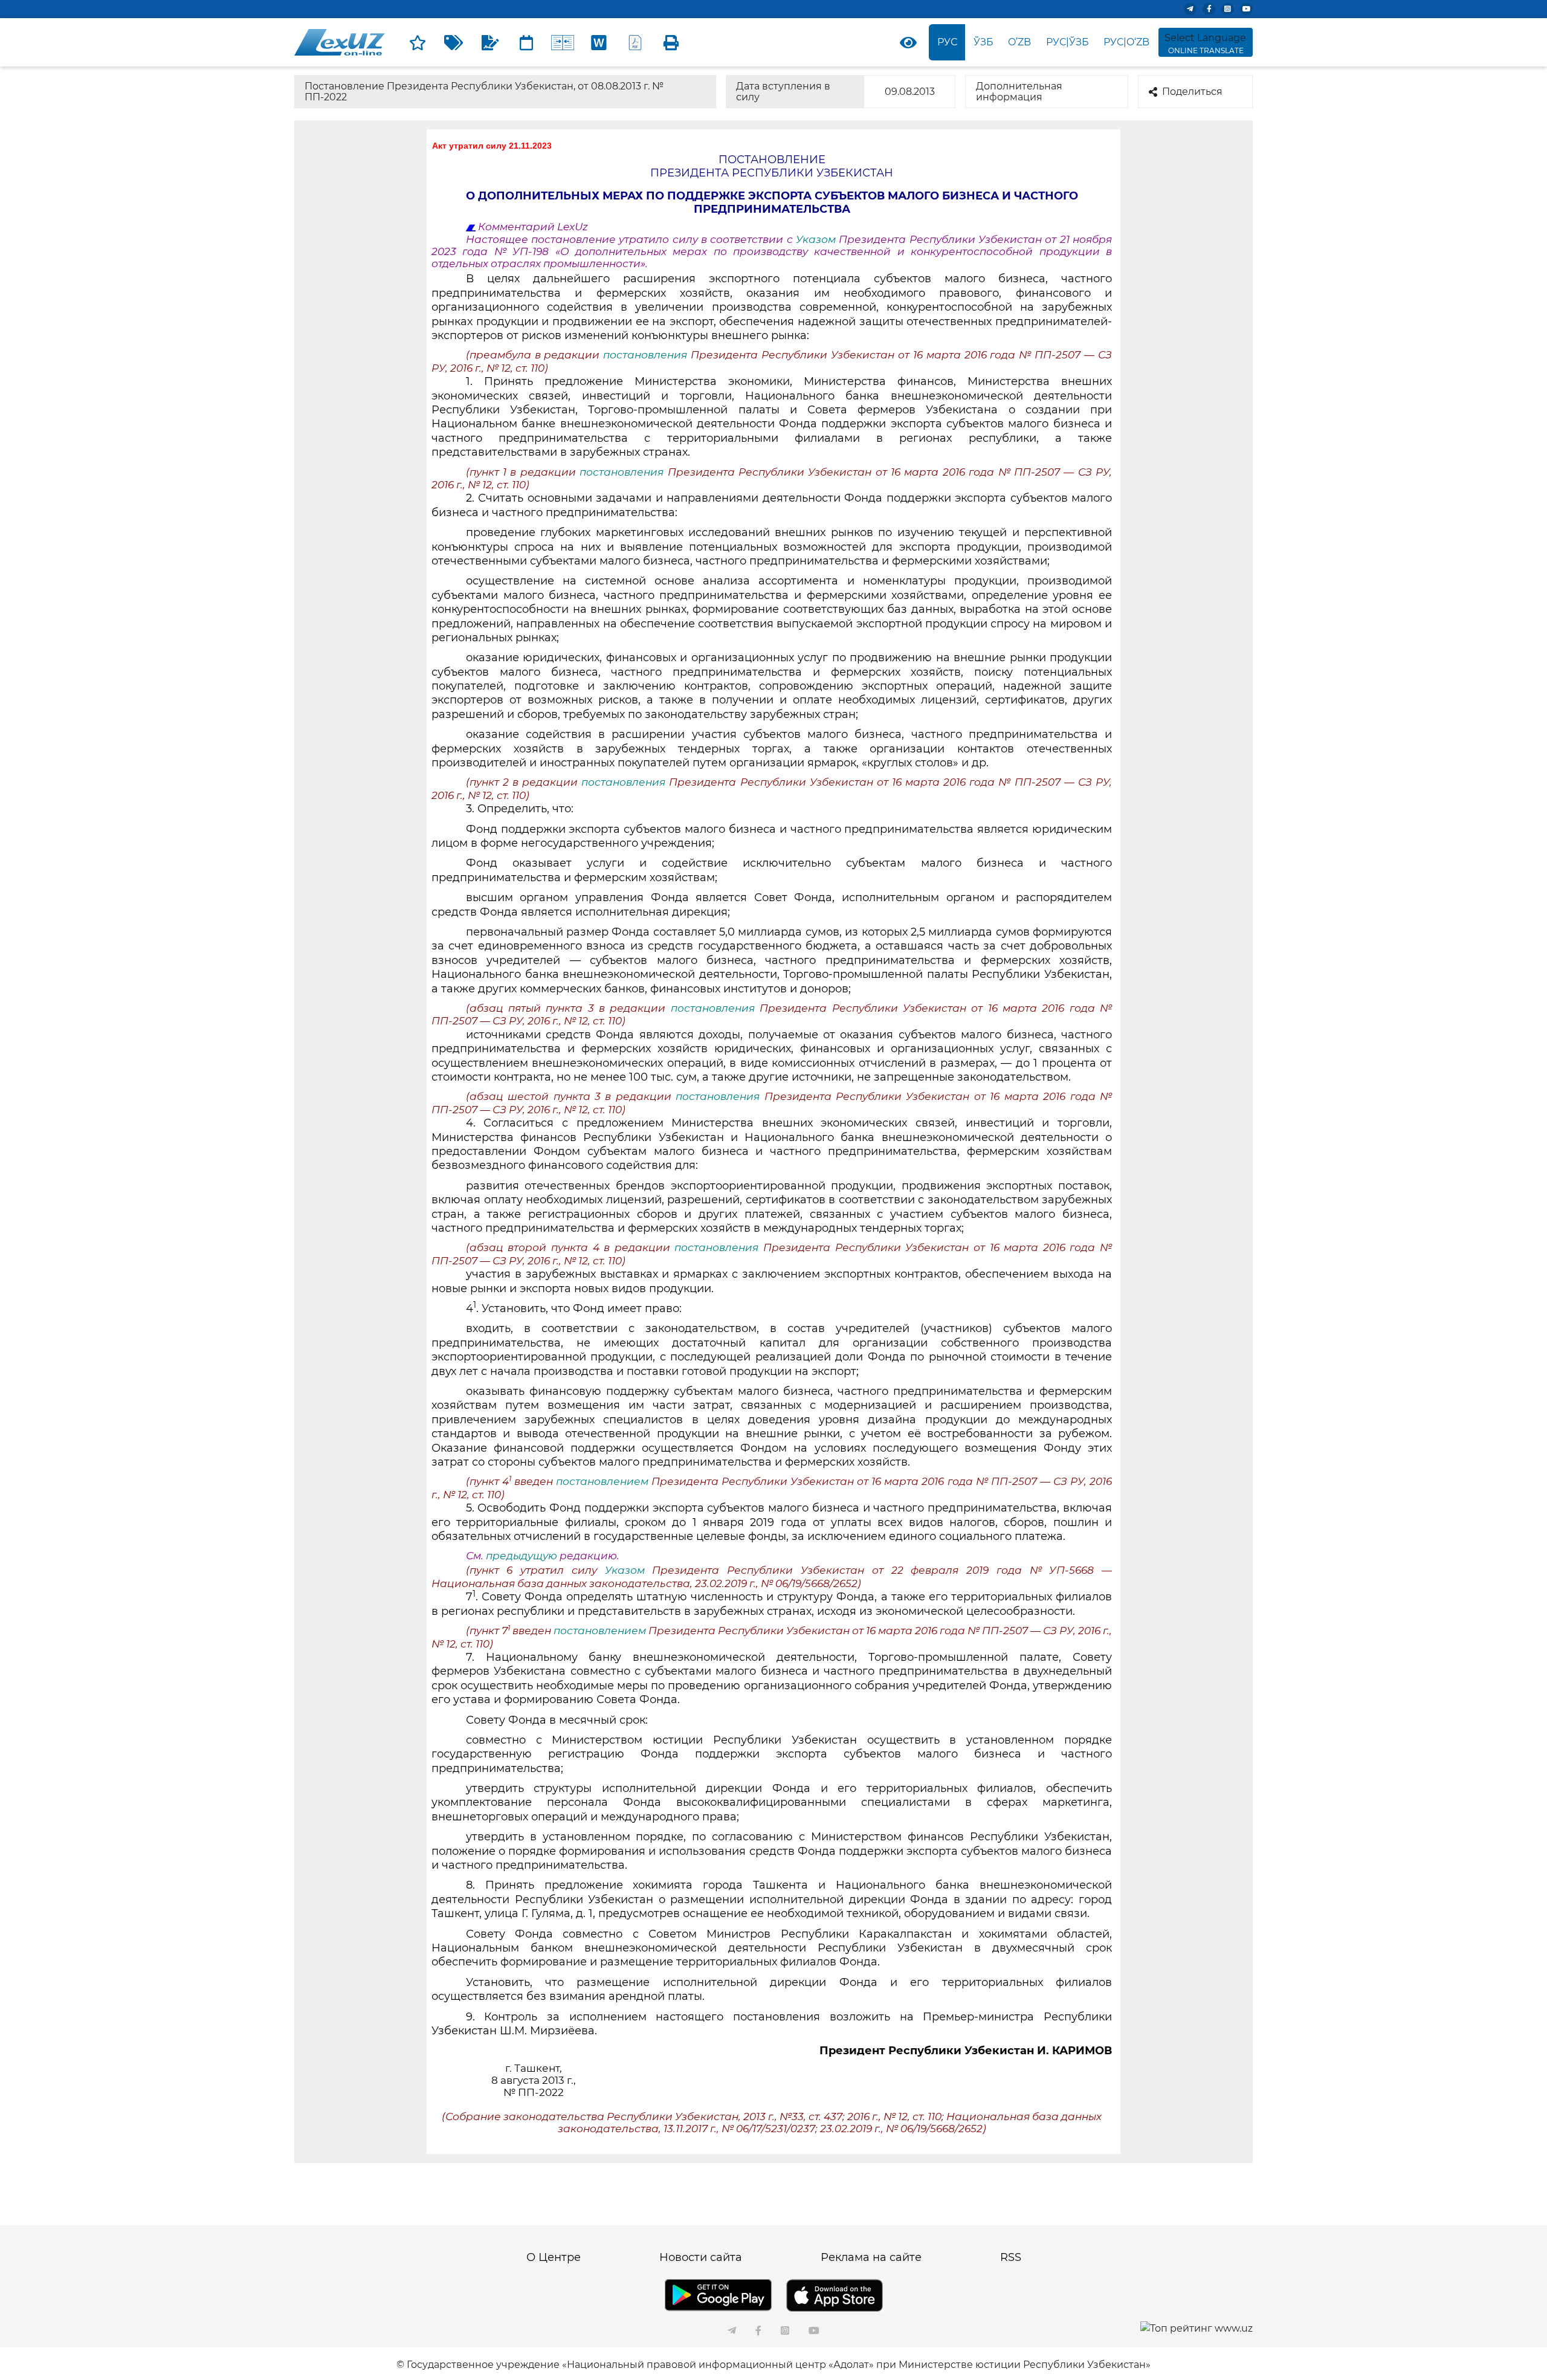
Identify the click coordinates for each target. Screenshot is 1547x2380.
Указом (817, 239)
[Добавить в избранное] (418, 42)
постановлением (604, 1481)
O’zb (1019, 42)
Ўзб (983, 42)
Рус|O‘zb (1126, 42)
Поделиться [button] (1192, 92)
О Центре (554, 2257)
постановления (647, 355)
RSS (1011, 2257)
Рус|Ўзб (1067, 42)
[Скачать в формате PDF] (635, 42)
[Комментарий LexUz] (490, 42)
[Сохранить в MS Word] (599, 42)
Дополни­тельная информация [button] (1019, 92)
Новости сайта (701, 2257)
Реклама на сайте (871, 2257)
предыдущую (522, 1556)
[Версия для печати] (671, 42)
